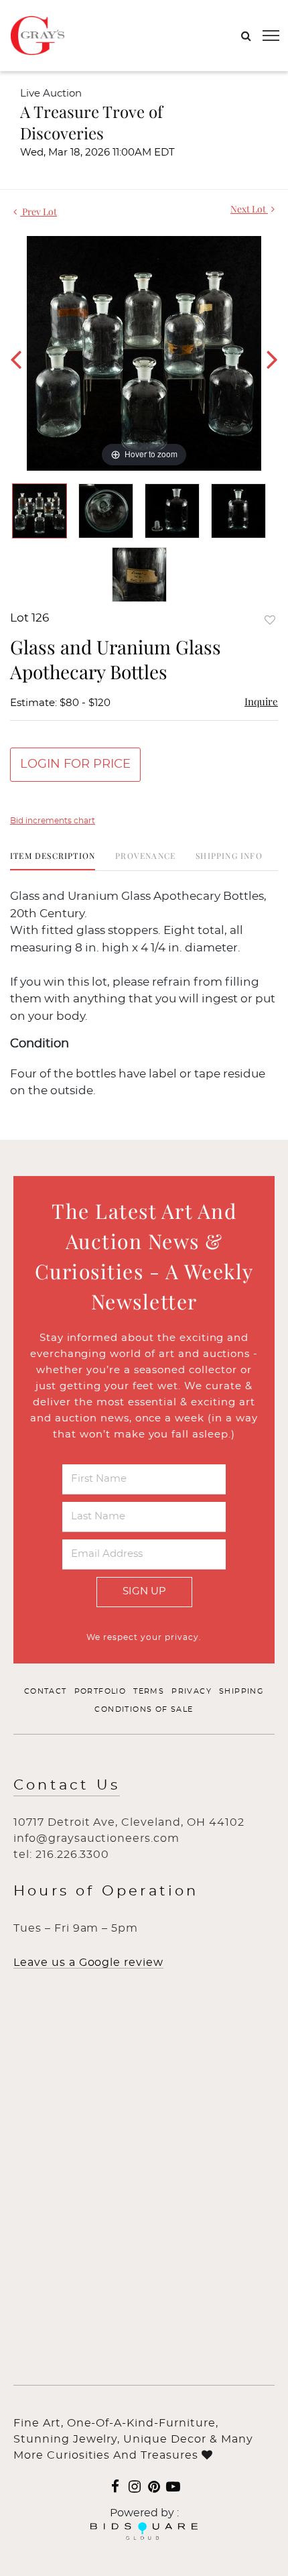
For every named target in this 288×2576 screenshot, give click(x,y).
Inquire (261, 701)
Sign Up (144, 1591)
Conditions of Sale (144, 1709)
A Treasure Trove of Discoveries (91, 122)
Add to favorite (270, 620)
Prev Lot (39, 212)
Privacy (192, 1691)
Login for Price (75, 764)
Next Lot (249, 209)
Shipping (241, 1691)
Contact (46, 1691)
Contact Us (67, 1785)
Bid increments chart (53, 821)
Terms (149, 1691)
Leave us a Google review (88, 1963)
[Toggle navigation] (271, 36)
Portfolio (100, 1691)
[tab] (53, 861)
